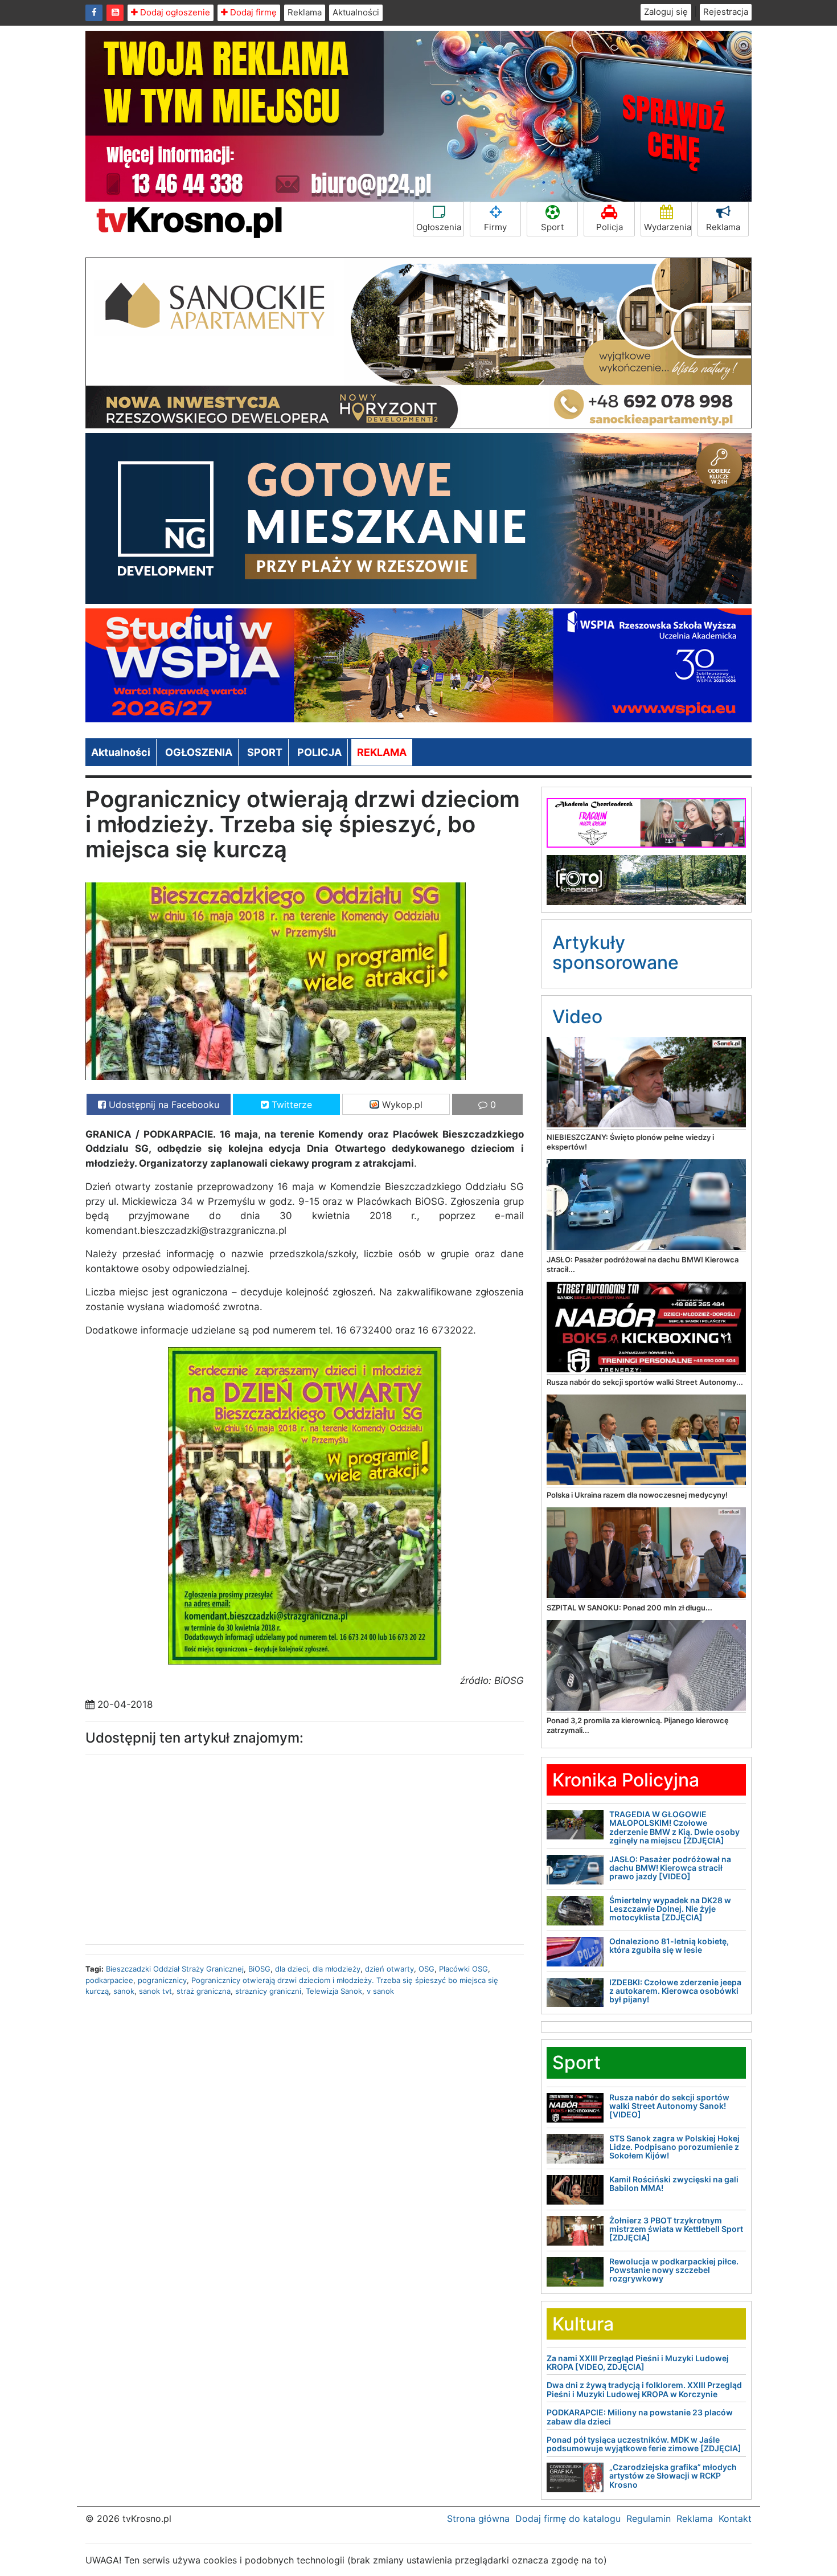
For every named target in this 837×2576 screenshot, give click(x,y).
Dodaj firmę (252, 12)
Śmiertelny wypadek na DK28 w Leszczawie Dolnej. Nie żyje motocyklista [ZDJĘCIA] (670, 1909)
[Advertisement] (191, 1847)
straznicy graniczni (268, 1991)
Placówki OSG (463, 1969)
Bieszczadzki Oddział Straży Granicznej (175, 1969)
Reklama (305, 12)
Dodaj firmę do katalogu (568, 2518)
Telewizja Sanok (334, 1991)
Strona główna (478, 2518)
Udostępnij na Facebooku (163, 1105)
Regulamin (649, 2518)
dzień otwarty (389, 1969)
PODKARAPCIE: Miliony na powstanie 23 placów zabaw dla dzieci (640, 2416)
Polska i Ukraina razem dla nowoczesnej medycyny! (637, 1495)
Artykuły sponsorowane (616, 952)
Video (577, 1017)
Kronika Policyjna (626, 1780)
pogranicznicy (162, 1980)
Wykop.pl (401, 1105)
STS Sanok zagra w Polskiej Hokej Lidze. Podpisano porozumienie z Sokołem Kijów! (674, 2147)
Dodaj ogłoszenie (174, 12)
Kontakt (735, 2518)
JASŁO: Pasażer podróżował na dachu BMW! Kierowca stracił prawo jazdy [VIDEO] (670, 1868)
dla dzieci (292, 1969)
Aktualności (356, 12)
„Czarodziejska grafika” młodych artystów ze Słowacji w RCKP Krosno (673, 2476)
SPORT (265, 752)
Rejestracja (726, 12)
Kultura (583, 2324)
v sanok (380, 1991)
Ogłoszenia (439, 227)
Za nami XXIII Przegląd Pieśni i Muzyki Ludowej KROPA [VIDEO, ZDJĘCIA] (638, 2362)
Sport (552, 227)
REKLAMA (382, 752)
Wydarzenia (668, 227)
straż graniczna (204, 1991)
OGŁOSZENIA (199, 752)
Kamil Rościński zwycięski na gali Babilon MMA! (674, 2184)
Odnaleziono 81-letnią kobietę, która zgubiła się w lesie (669, 1945)
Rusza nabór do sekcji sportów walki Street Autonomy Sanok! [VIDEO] (669, 2106)
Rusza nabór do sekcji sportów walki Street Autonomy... (645, 1382)
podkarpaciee (109, 1980)
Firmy (495, 227)
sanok (124, 1991)
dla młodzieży (337, 1969)
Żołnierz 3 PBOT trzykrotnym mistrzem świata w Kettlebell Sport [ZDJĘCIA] (676, 2229)
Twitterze (290, 1105)
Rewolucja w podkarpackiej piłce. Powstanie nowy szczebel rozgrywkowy (674, 2270)
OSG (426, 1969)
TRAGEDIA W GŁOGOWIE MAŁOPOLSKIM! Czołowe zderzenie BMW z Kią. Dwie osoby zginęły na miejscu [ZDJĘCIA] (674, 1827)
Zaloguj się (666, 12)
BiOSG (259, 1969)
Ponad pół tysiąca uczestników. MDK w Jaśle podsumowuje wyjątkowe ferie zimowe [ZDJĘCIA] (644, 2444)
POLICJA (319, 752)
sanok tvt (155, 1991)
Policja (610, 227)
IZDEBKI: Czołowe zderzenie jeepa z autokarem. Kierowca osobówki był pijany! (675, 1991)
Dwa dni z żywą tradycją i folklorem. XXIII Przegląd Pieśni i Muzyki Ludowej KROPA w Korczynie (644, 2389)
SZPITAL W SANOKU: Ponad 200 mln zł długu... (629, 1608)
